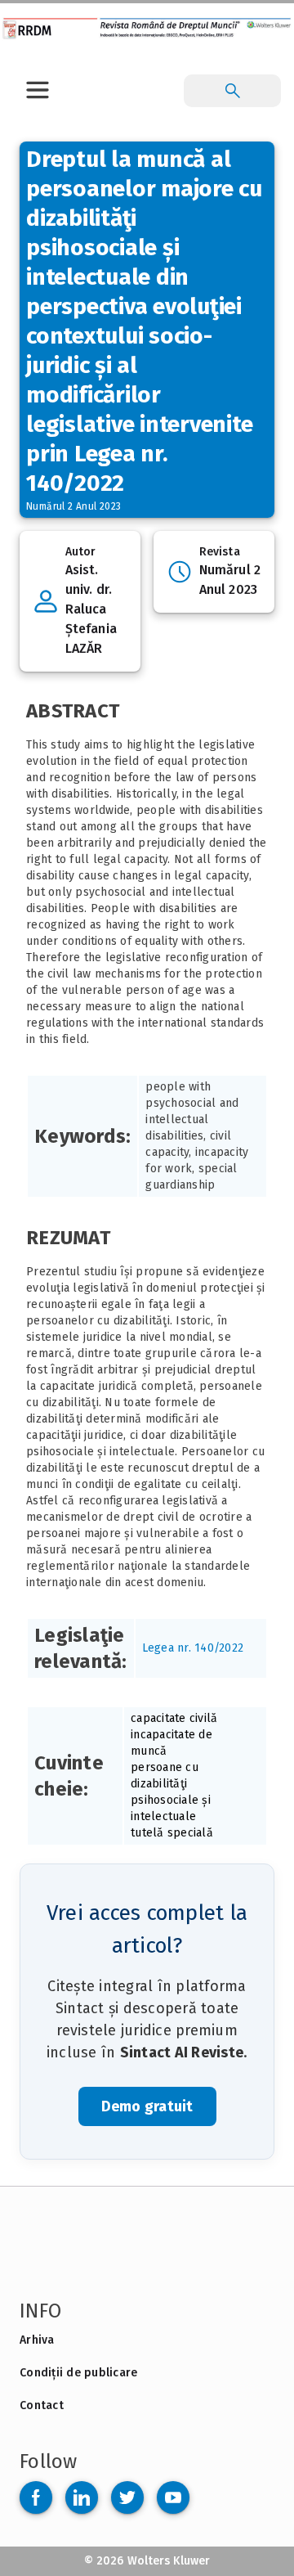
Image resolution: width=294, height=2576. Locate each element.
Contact (42, 2405)
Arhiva (37, 2340)
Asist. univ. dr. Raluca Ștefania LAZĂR (91, 609)
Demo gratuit (147, 2106)
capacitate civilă (174, 1718)
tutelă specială (172, 1833)
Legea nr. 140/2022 (193, 1648)
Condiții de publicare (78, 2373)
